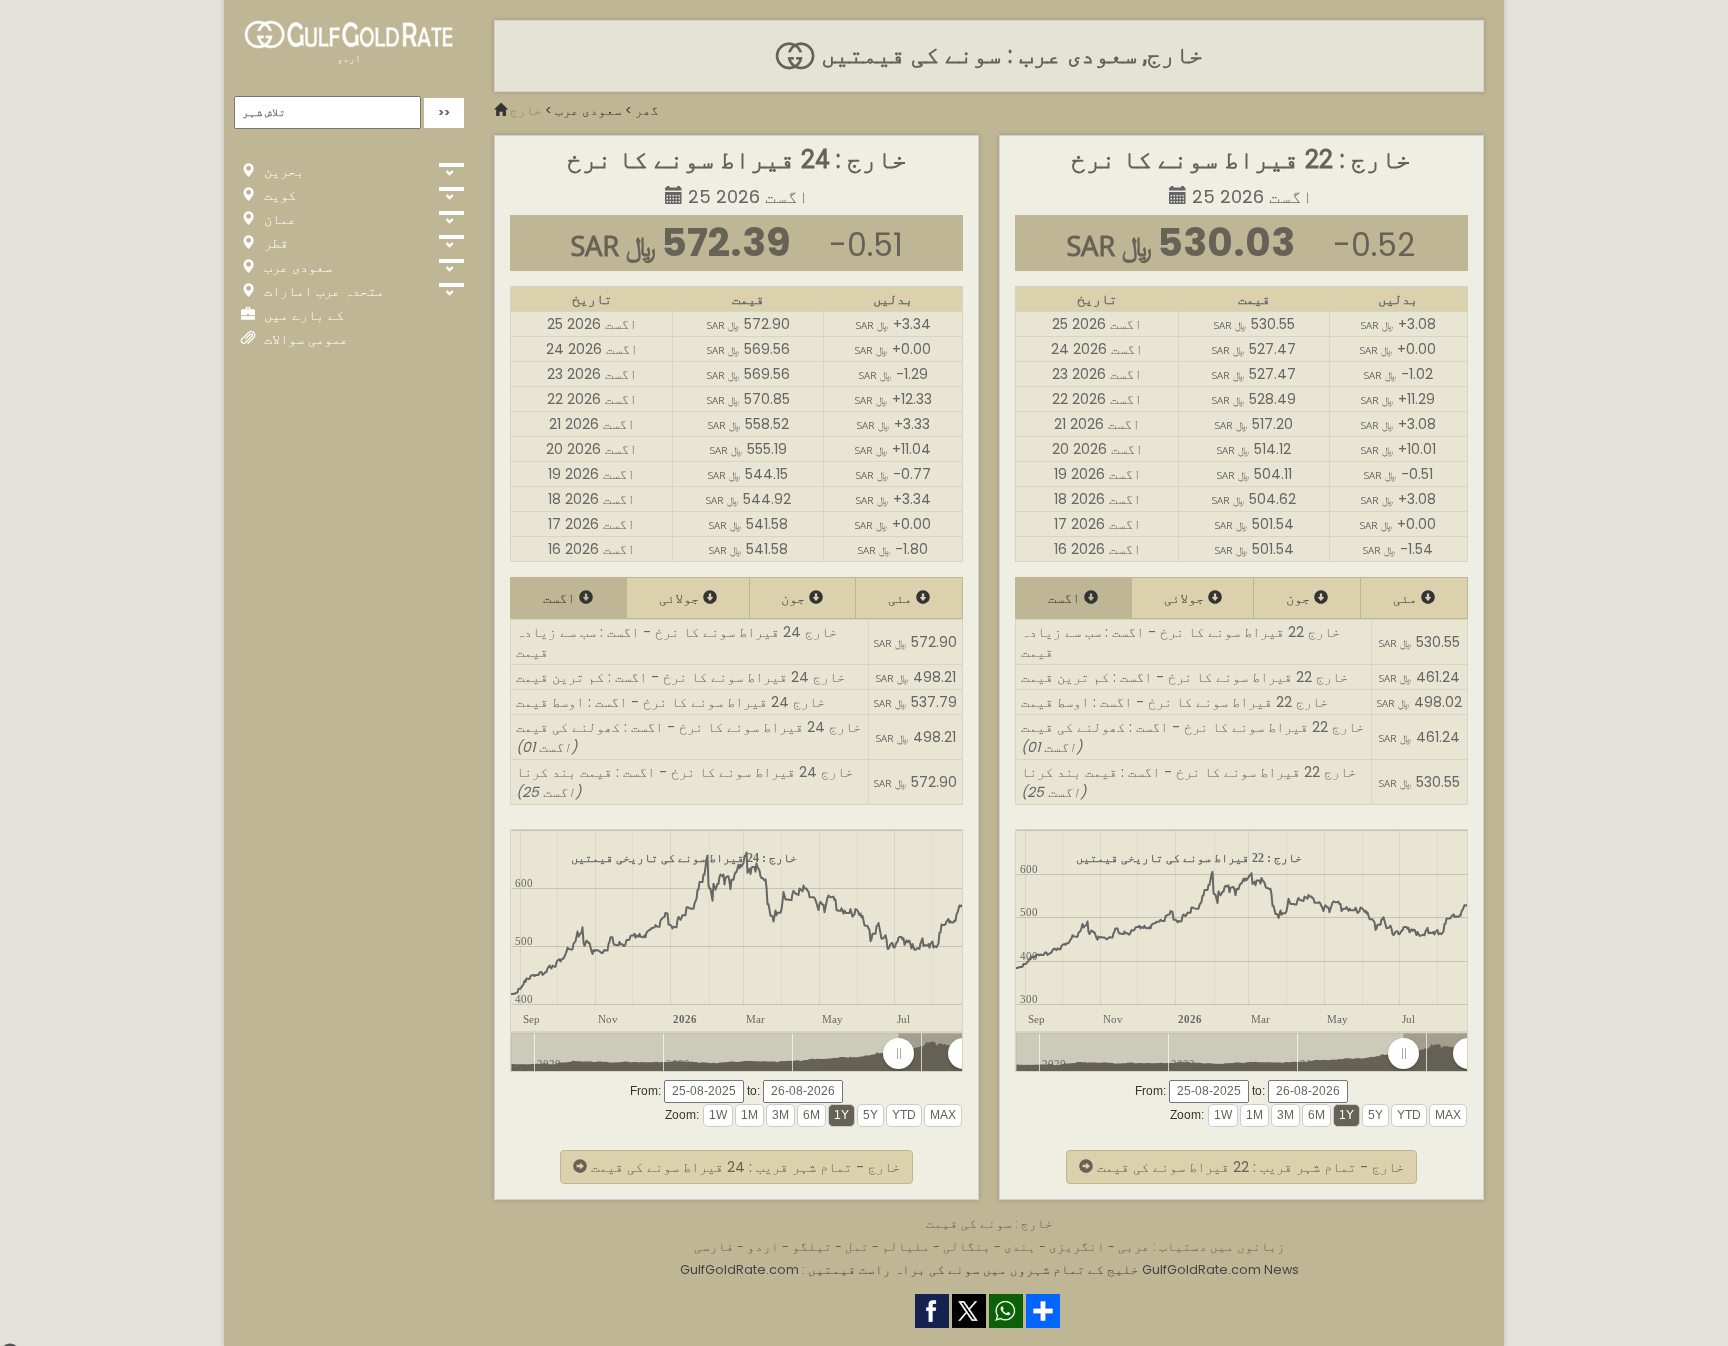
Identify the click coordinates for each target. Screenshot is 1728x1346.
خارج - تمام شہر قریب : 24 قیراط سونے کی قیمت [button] (743, 1167)
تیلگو (812, 1246)
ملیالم (906, 1246)
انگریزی (1077, 1246)
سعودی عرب (296, 267)
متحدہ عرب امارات (322, 291)
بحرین (282, 171)
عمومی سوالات (304, 339)
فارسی (714, 1246)
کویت (278, 195)
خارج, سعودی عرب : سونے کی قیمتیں (1009, 55)
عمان (278, 219)
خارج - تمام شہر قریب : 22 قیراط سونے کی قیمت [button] (1248, 1167)
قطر (274, 243)
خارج (526, 110)
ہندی (1020, 1246)
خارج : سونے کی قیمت (989, 1223)
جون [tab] (795, 598)
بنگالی (967, 1246)
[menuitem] (930, 1054)
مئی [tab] (902, 598)
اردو (349, 58)
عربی (1134, 1246)
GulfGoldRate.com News (1220, 1269)
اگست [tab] (561, 598)
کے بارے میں (302, 315)
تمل (857, 1246)
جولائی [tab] (681, 598)
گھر (647, 110)
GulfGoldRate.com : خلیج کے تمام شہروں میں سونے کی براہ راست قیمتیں (909, 1269)
